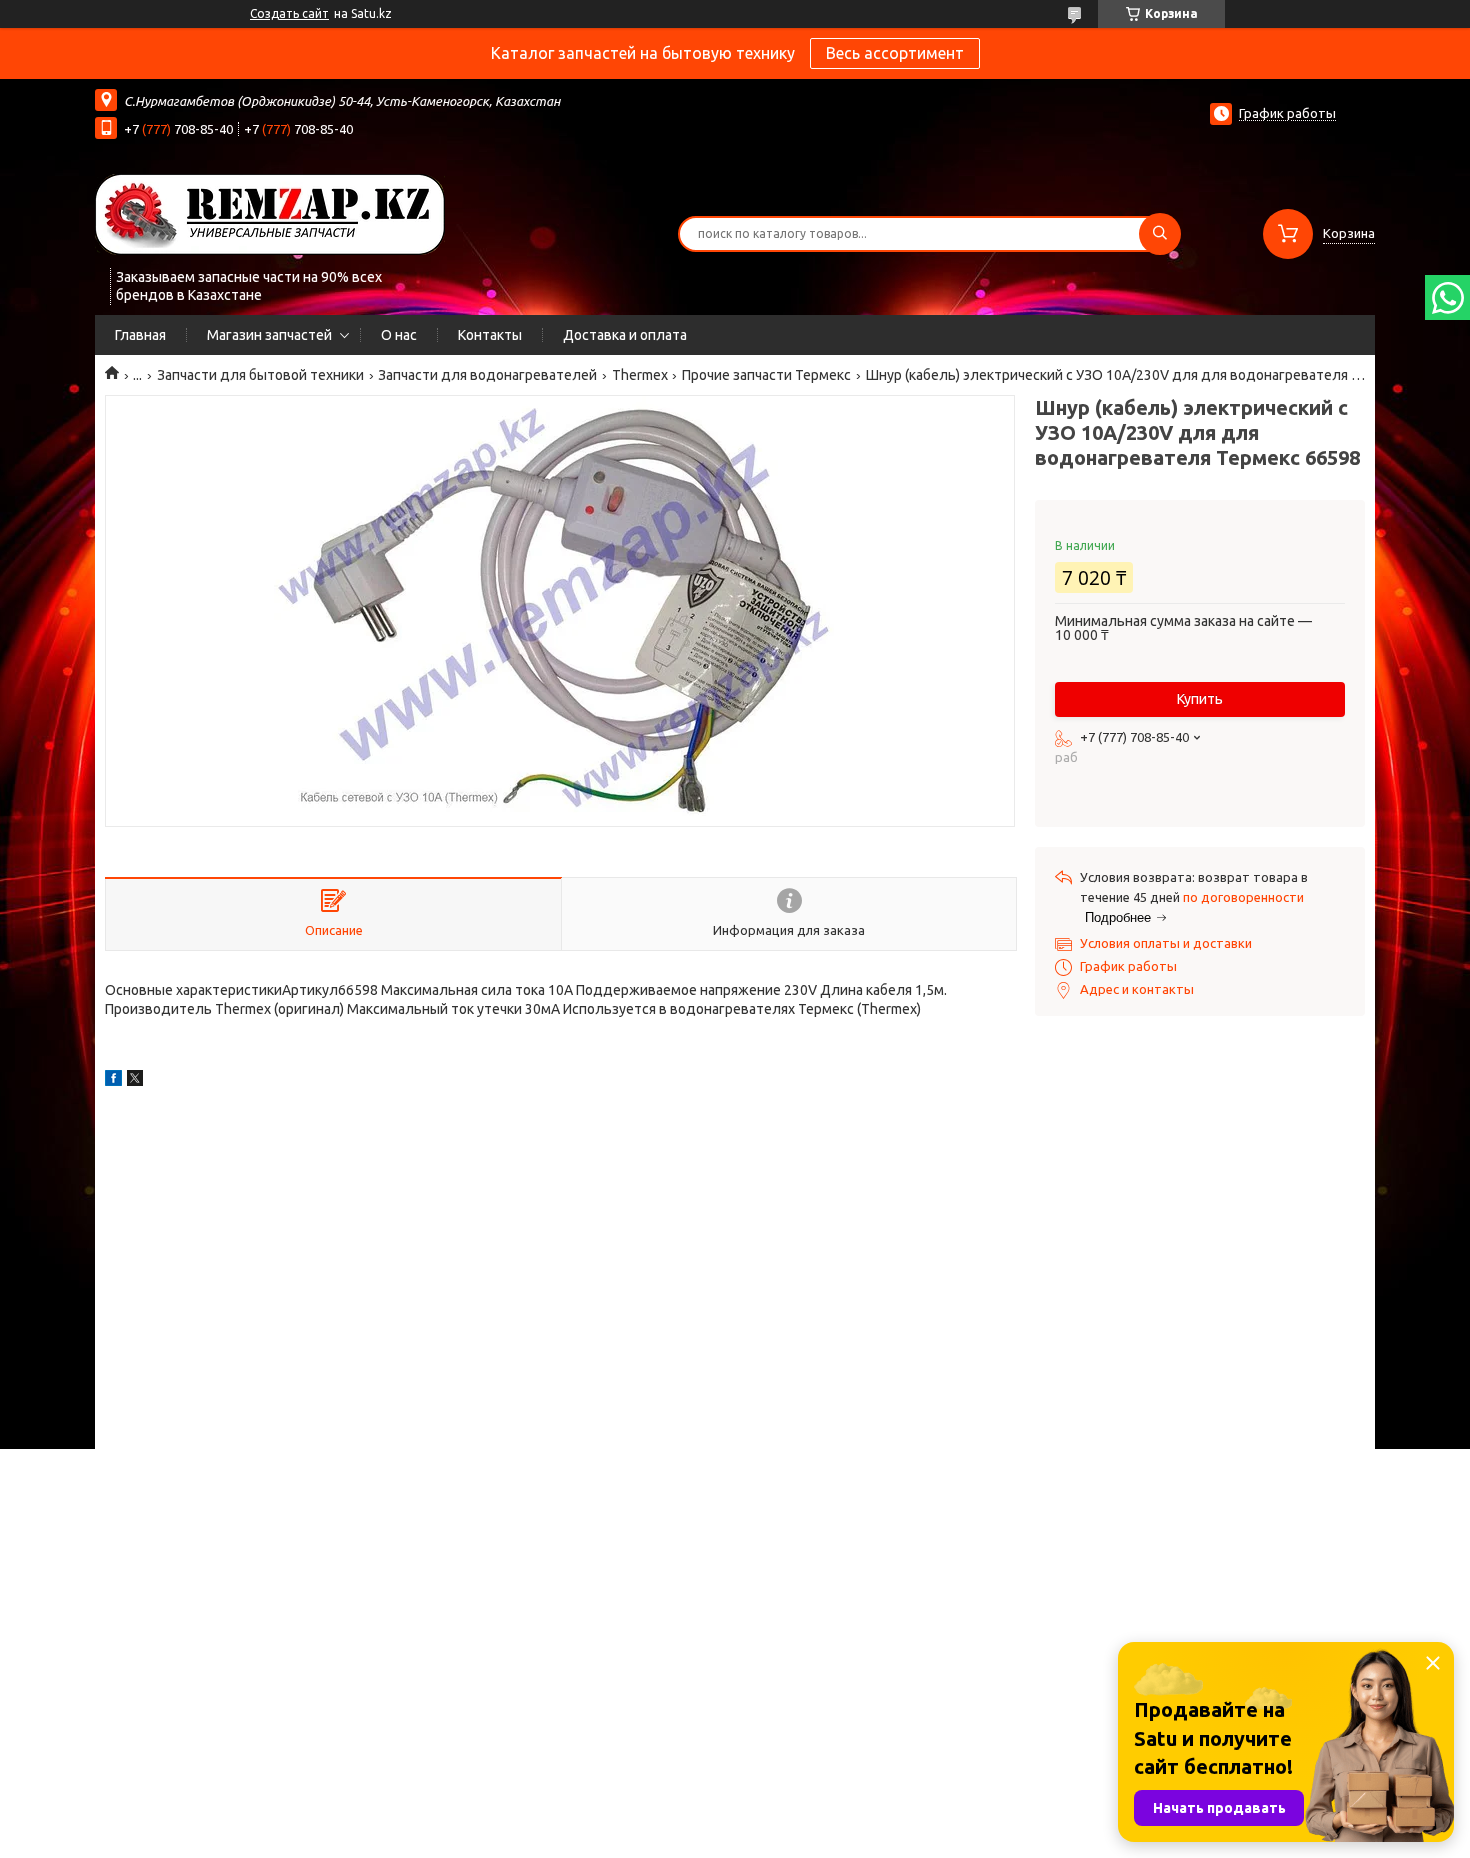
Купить (1200, 699)
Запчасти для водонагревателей (487, 375)
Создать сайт (289, 13)
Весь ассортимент (895, 53)
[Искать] (1160, 234)
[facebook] (113, 1081)
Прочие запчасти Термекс (766, 375)
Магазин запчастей (269, 335)
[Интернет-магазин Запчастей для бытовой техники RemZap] (270, 213)
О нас (399, 335)
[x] (135, 1081)
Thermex (640, 375)
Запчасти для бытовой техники (260, 375)
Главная (140, 335)
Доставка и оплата (625, 335)
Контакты (490, 335)
